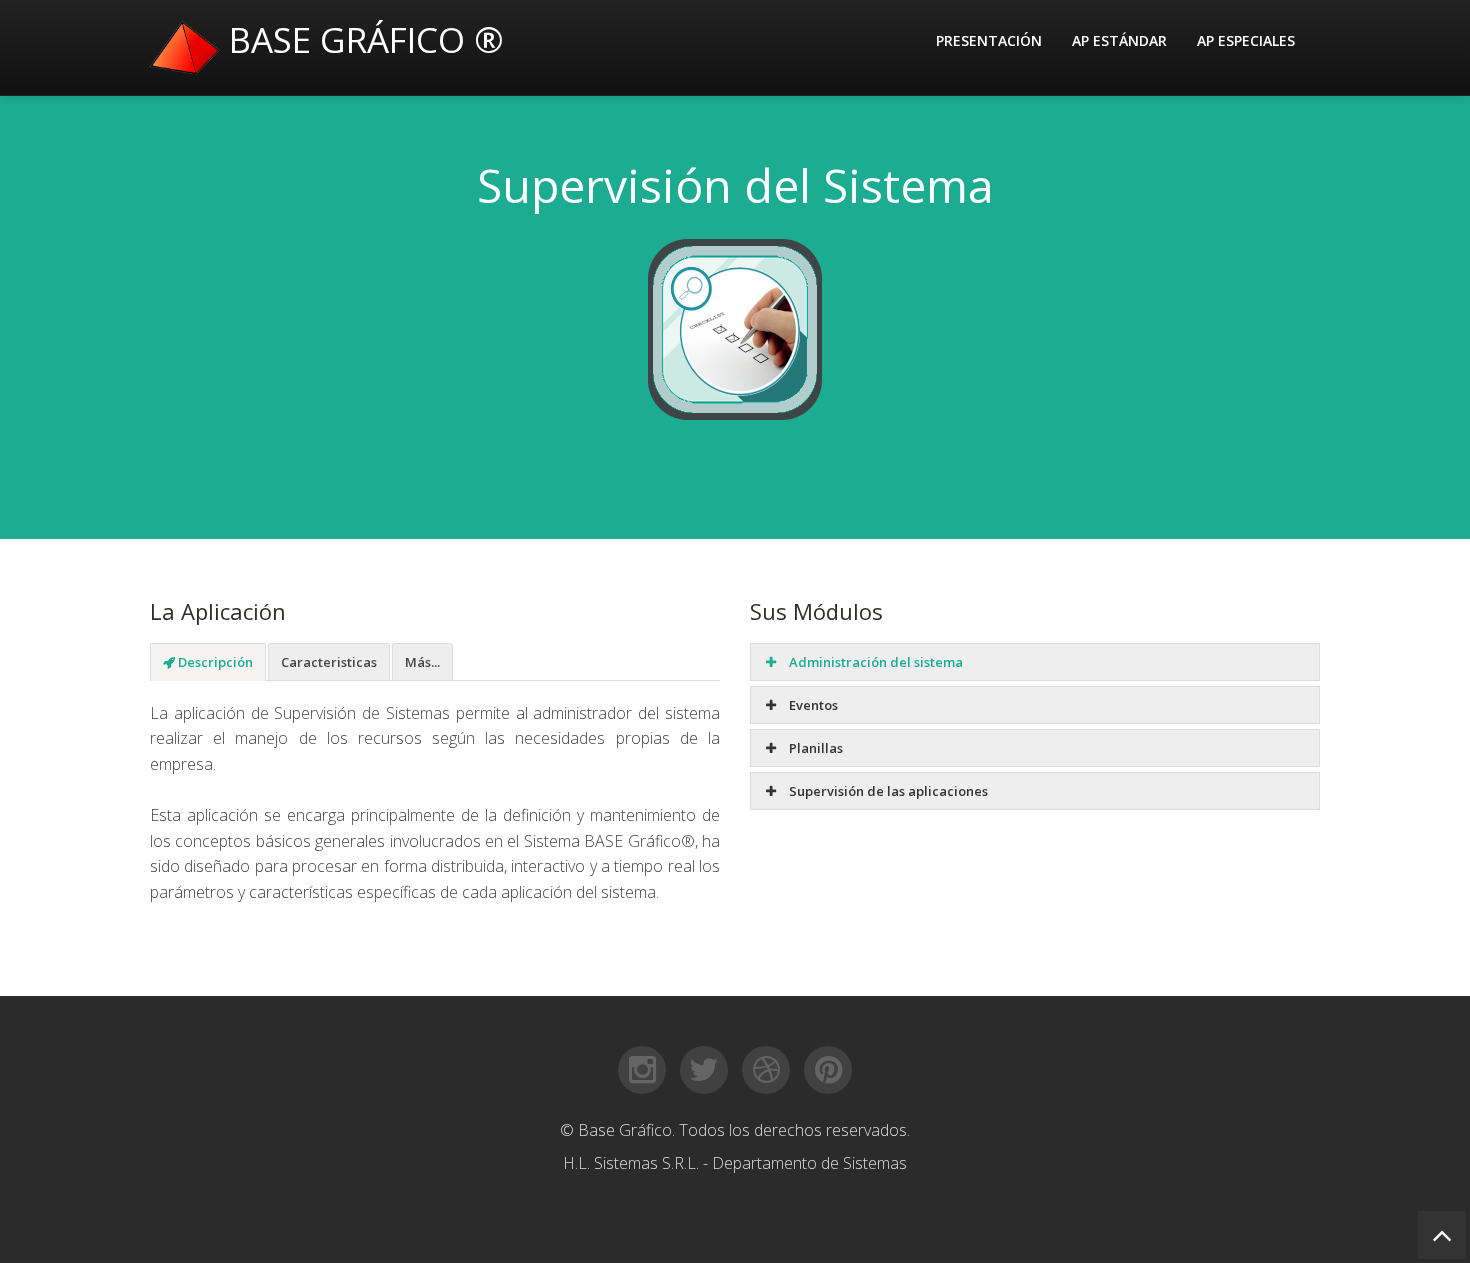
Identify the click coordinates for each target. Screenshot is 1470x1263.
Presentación (989, 40)
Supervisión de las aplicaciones (887, 791)
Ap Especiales (1246, 40)
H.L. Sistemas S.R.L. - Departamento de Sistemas (735, 1163)
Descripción (214, 662)
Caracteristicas (329, 662)
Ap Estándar (1119, 40)
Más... (422, 662)
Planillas (814, 748)
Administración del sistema (874, 662)
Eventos (812, 705)
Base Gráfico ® (362, 39)
